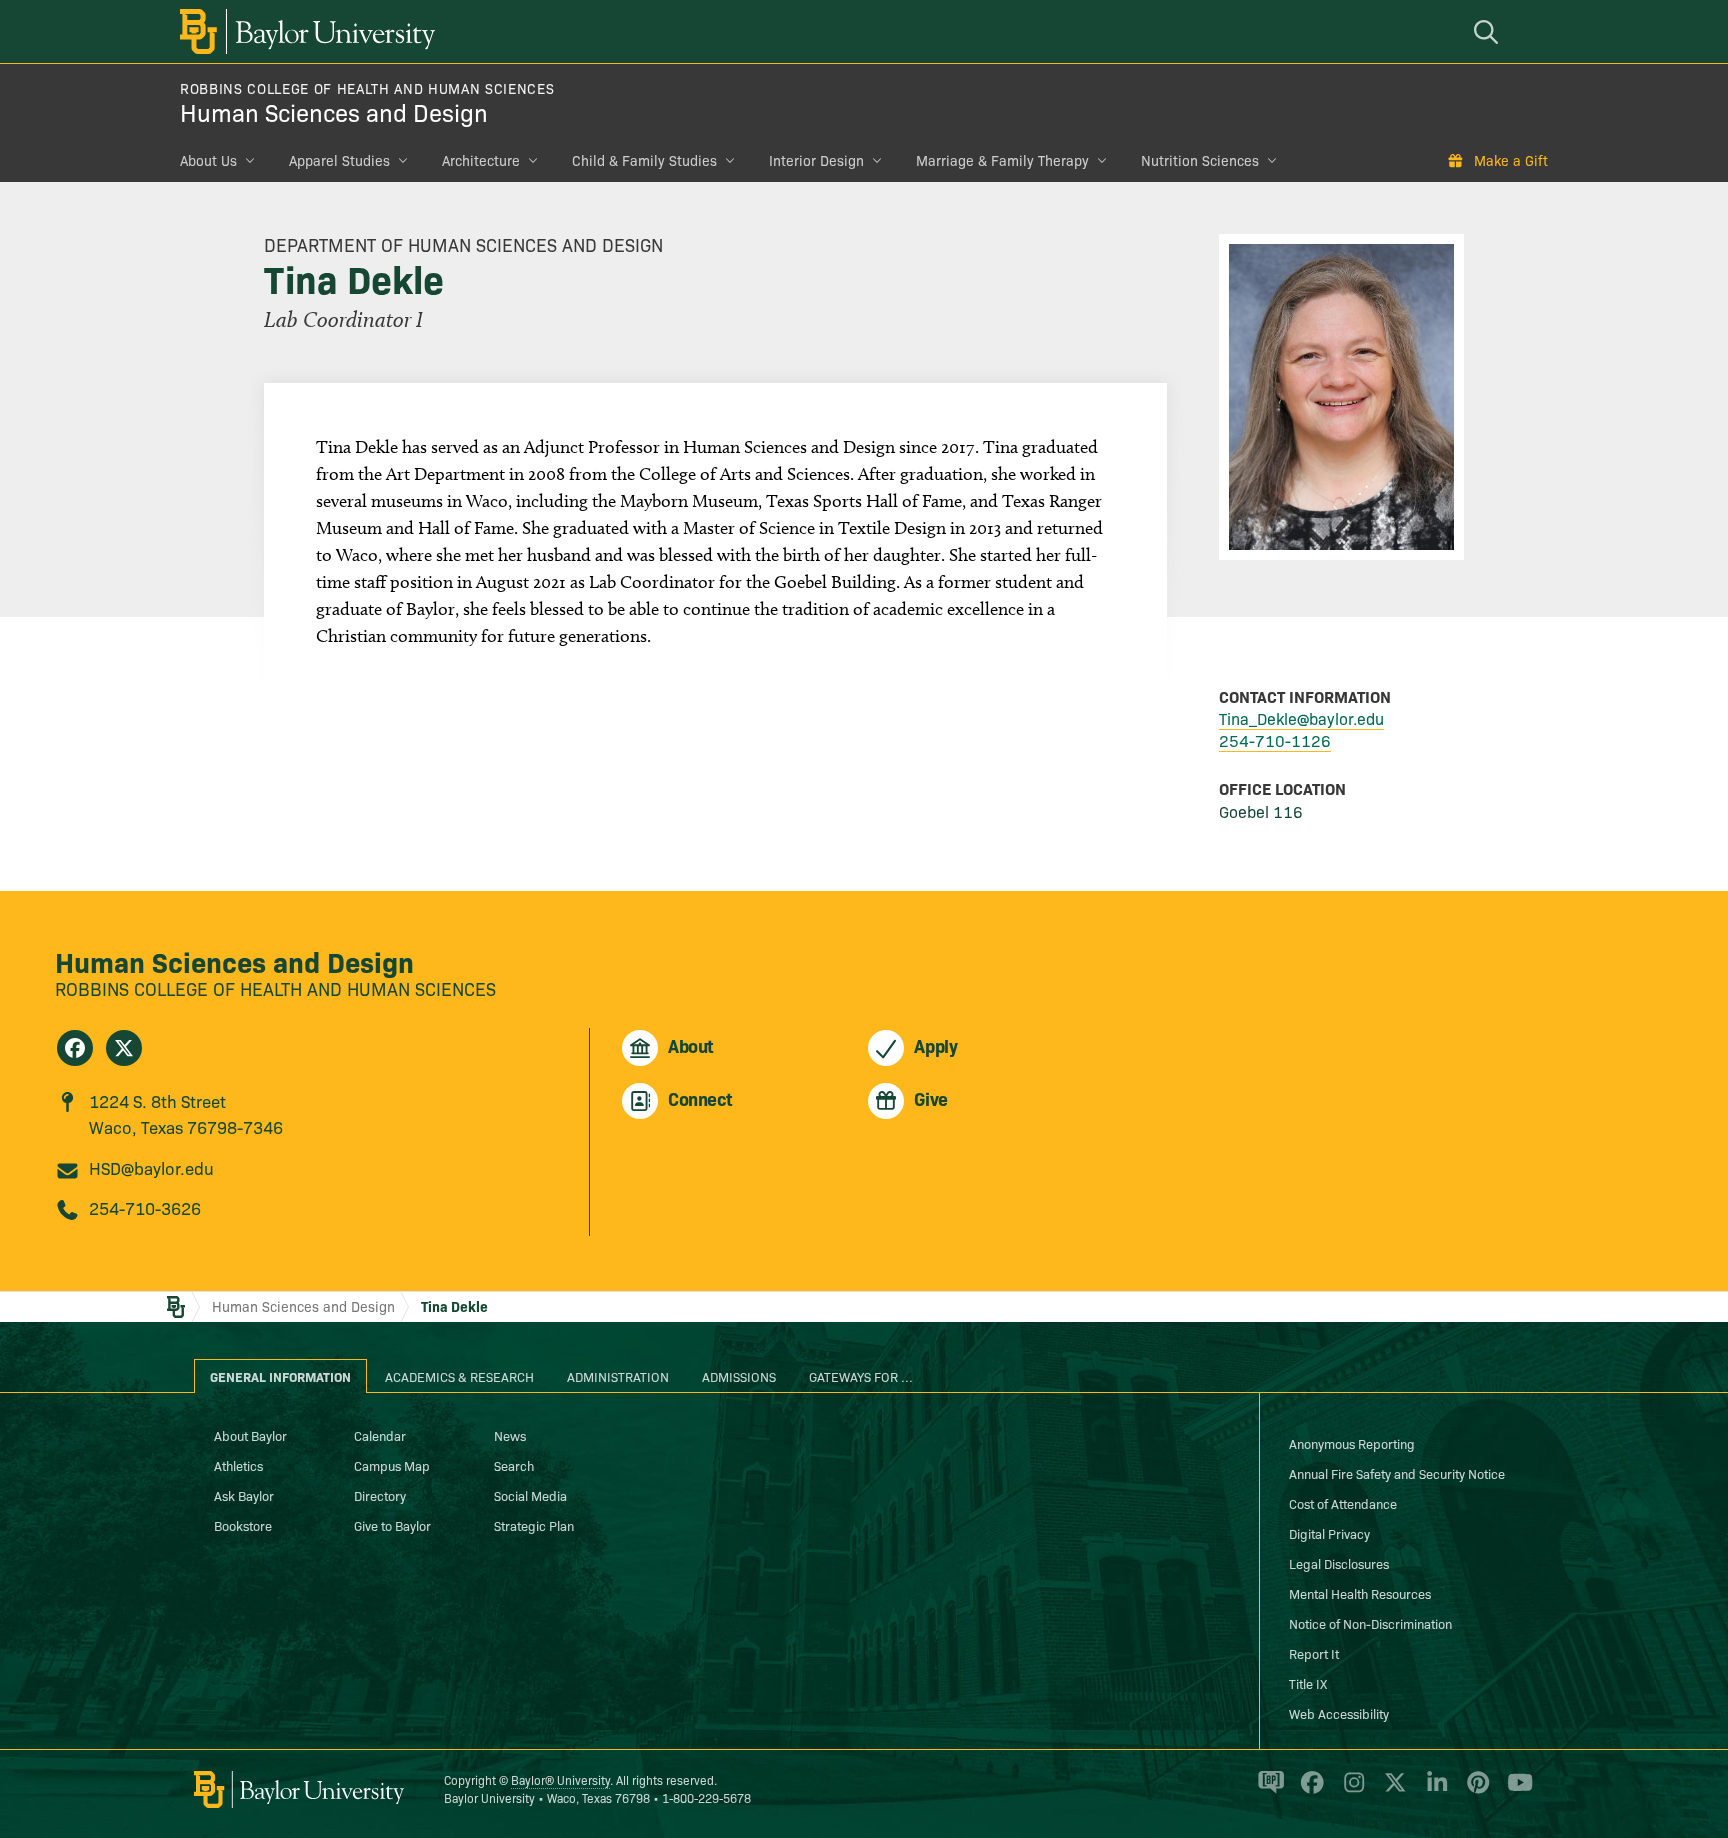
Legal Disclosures (1339, 1563)
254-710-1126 (1275, 740)
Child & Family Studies (644, 160)
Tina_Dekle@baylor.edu (1301, 718)
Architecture (481, 160)
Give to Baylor (392, 1525)
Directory (380, 1495)
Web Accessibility (1339, 1713)
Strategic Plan (534, 1525)
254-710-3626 (145, 1207)
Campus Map (392, 1465)
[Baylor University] (304, 31)
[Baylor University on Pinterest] (1474, 1791)
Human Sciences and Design (334, 111)
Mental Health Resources (1360, 1593)
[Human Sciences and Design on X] (124, 1048)
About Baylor (250, 1435)
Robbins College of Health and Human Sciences (367, 88)
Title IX (1308, 1683)
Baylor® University (560, 1779)
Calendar (380, 1435)
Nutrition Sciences (1200, 160)
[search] (1489, 31)
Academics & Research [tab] (459, 1376)
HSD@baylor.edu (151, 1167)
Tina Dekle (454, 1306)
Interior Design (816, 160)
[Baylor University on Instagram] (1350, 1791)
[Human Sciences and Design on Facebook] (75, 1048)
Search (514, 1465)
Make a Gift (1511, 160)
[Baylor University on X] (1391, 1791)
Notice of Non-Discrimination (1370, 1623)
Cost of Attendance (1343, 1503)
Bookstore (243, 1525)
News (510, 1435)
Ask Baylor (244, 1495)
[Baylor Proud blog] (1267, 1791)
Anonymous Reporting (1352, 1443)
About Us (208, 160)
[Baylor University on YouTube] (1515, 1791)
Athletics (238, 1465)
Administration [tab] (618, 1376)
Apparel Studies (339, 160)
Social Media (530, 1495)
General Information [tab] (280, 1376)
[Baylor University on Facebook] (1308, 1791)
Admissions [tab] (739, 1376)
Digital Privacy (1329, 1533)
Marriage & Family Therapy (1002, 160)
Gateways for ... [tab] (861, 1376)
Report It (1314, 1653)
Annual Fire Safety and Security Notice (1397, 1473)
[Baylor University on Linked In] (1433, 1791)
